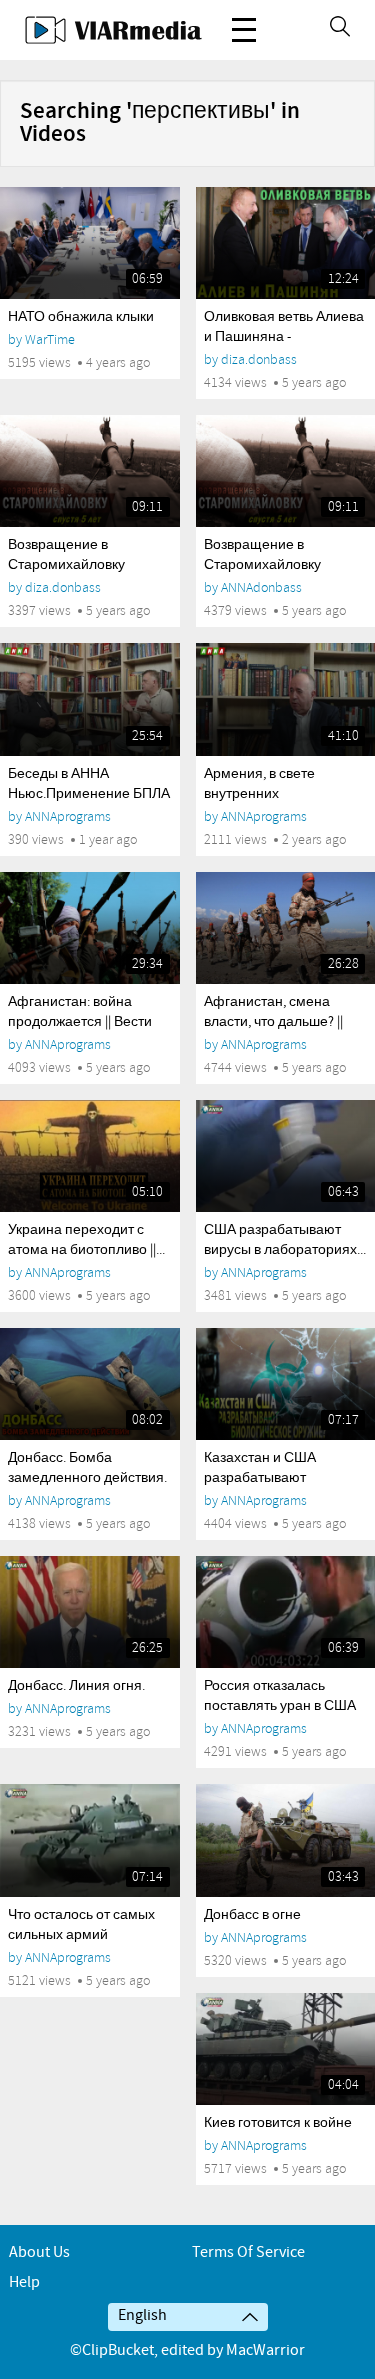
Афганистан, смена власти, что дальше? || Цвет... (273, 1022)
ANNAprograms (68, 816)
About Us (39, 2252)
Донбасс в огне (252, 1915)
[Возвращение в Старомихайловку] (90, 471)
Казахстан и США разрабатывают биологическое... (260, 1478)
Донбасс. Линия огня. (76, 1686)
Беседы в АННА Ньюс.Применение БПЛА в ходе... (89, 794)
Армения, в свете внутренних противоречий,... (259, 794)
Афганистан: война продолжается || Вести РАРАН (80, 1022)
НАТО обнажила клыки (81, 317)
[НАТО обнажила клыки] (90, 243)
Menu (244, 30)
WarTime (50, 339)
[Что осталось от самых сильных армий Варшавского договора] (90, 1840)
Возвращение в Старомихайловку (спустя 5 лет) (262, 565)
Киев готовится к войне (278, 2123)
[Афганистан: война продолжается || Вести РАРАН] (90, 928)
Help (24, 2282)
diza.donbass (259, 359)
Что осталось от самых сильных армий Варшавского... (81, 1935)
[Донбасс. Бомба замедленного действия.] (90, 1384)
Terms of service (248, 2252)
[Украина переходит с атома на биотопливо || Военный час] (90, 1156)
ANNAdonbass (261, 587)
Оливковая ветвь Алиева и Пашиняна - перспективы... (284, 337)
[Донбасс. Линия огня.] (90, 1612)
